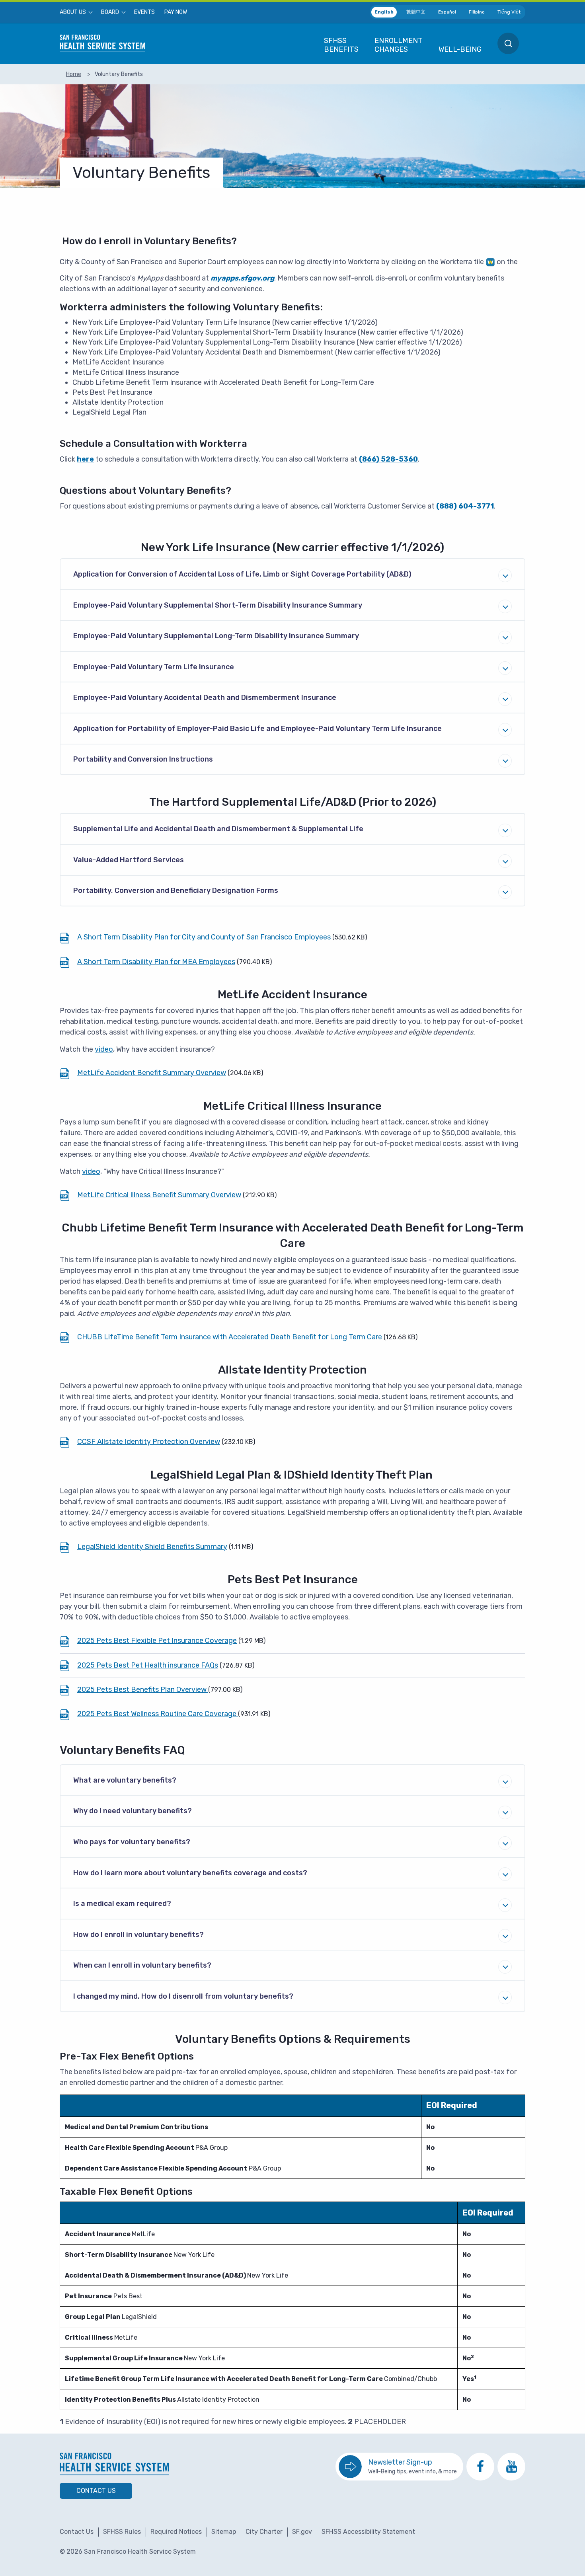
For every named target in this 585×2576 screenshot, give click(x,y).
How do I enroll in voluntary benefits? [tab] (138, 1935)
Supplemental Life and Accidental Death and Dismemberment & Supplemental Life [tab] (218, 829)
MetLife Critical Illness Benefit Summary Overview (159, 1195)
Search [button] (508, 43)
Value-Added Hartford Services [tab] (129, 860)
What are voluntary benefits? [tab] (125, 1780)
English (384, 12)
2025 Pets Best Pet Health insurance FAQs (148, 1665)
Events (144, 12)
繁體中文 (416, 12)
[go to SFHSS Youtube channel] (511, 2467)
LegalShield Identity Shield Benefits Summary (152, 1547)
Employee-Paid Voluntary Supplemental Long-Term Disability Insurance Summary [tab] (216, 636)
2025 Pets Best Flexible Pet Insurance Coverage (157, 1641)
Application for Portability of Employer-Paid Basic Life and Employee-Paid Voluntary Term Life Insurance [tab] (257, 729)
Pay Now (176, 12)
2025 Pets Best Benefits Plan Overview (143, 1689)
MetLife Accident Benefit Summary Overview (152, 1073)
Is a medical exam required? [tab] (122, 1904)
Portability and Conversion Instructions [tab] (143, 759)
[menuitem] (76, 12)
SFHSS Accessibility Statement (368, 2532)
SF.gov (302, 2532)
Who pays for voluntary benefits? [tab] (132, 1842)
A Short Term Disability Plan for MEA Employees (156, 962)
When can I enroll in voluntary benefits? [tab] (142, 1965)
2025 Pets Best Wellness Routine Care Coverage (158, 1714)
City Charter (264, 2532)
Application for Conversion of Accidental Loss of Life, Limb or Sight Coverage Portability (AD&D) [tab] (242, 574)
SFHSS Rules (122, 2532)
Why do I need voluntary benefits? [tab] (133, 1811)
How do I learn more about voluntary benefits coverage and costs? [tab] (190, 1873)
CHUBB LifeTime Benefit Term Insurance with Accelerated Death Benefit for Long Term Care (230, 1337)
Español (447, 12)
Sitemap (224, 2532)
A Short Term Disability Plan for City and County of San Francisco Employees (204, 937)
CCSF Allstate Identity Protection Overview (149, 1442)
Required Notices (176, 2532)
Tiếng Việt (509, 12)
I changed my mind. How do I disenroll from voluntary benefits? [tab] (183, 1996)
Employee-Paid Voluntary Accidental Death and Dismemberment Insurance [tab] (205, 698)
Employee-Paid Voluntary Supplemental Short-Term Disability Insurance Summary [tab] (218, 605)
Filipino (477, 12)
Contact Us (96, 2491)
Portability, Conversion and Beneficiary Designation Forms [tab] (176, 890)
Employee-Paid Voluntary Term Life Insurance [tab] (154, 667)
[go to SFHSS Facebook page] (480, 2467)
